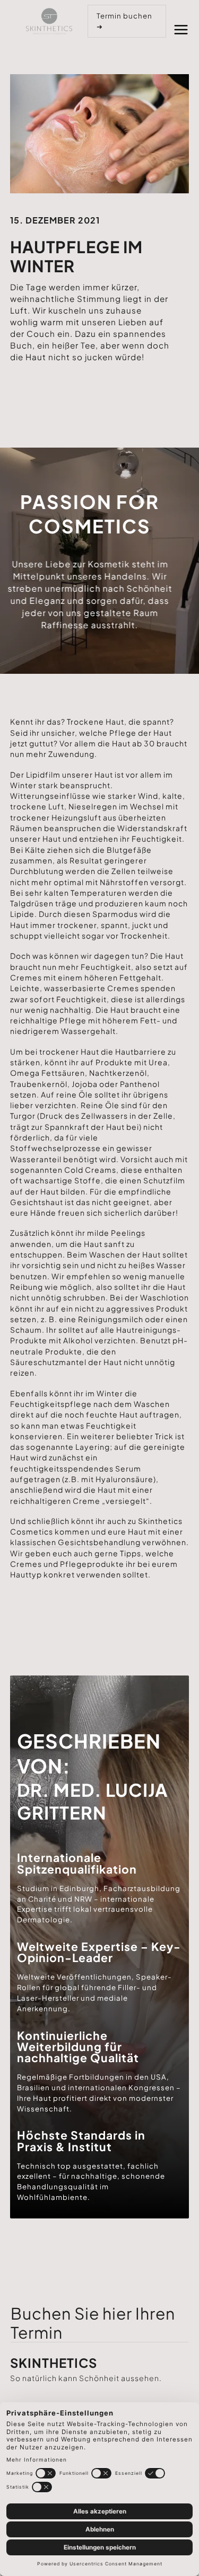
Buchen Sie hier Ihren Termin (93, 2323)
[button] (181, 28)
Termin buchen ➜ (124, 21)
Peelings (128, 1233)
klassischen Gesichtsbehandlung (75, 1542)
